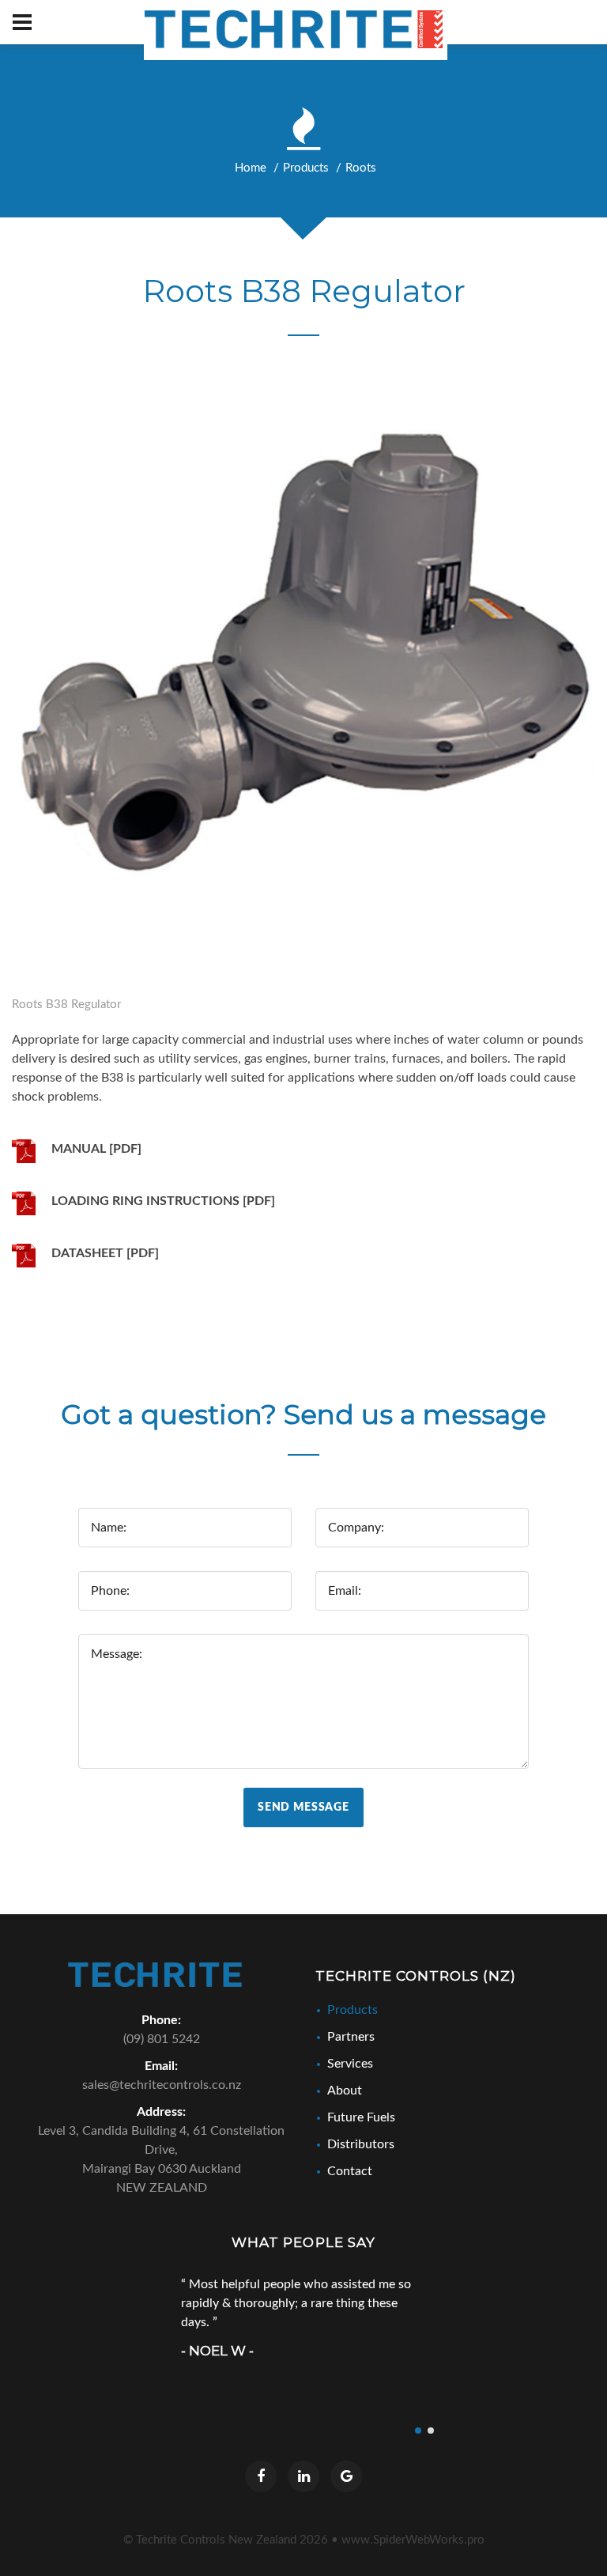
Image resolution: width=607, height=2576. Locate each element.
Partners (351, 2037)
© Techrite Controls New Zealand (226, 2540)
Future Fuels (361, 2117)
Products (306, 168)
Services (350, 2064)
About (345, 2091)
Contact (350, 2171)
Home (251, 168)
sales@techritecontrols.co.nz (162, 2085)
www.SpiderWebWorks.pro (413, 2540)
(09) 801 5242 (162, 2039)
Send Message (303, 1807)
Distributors (361, 2144)
